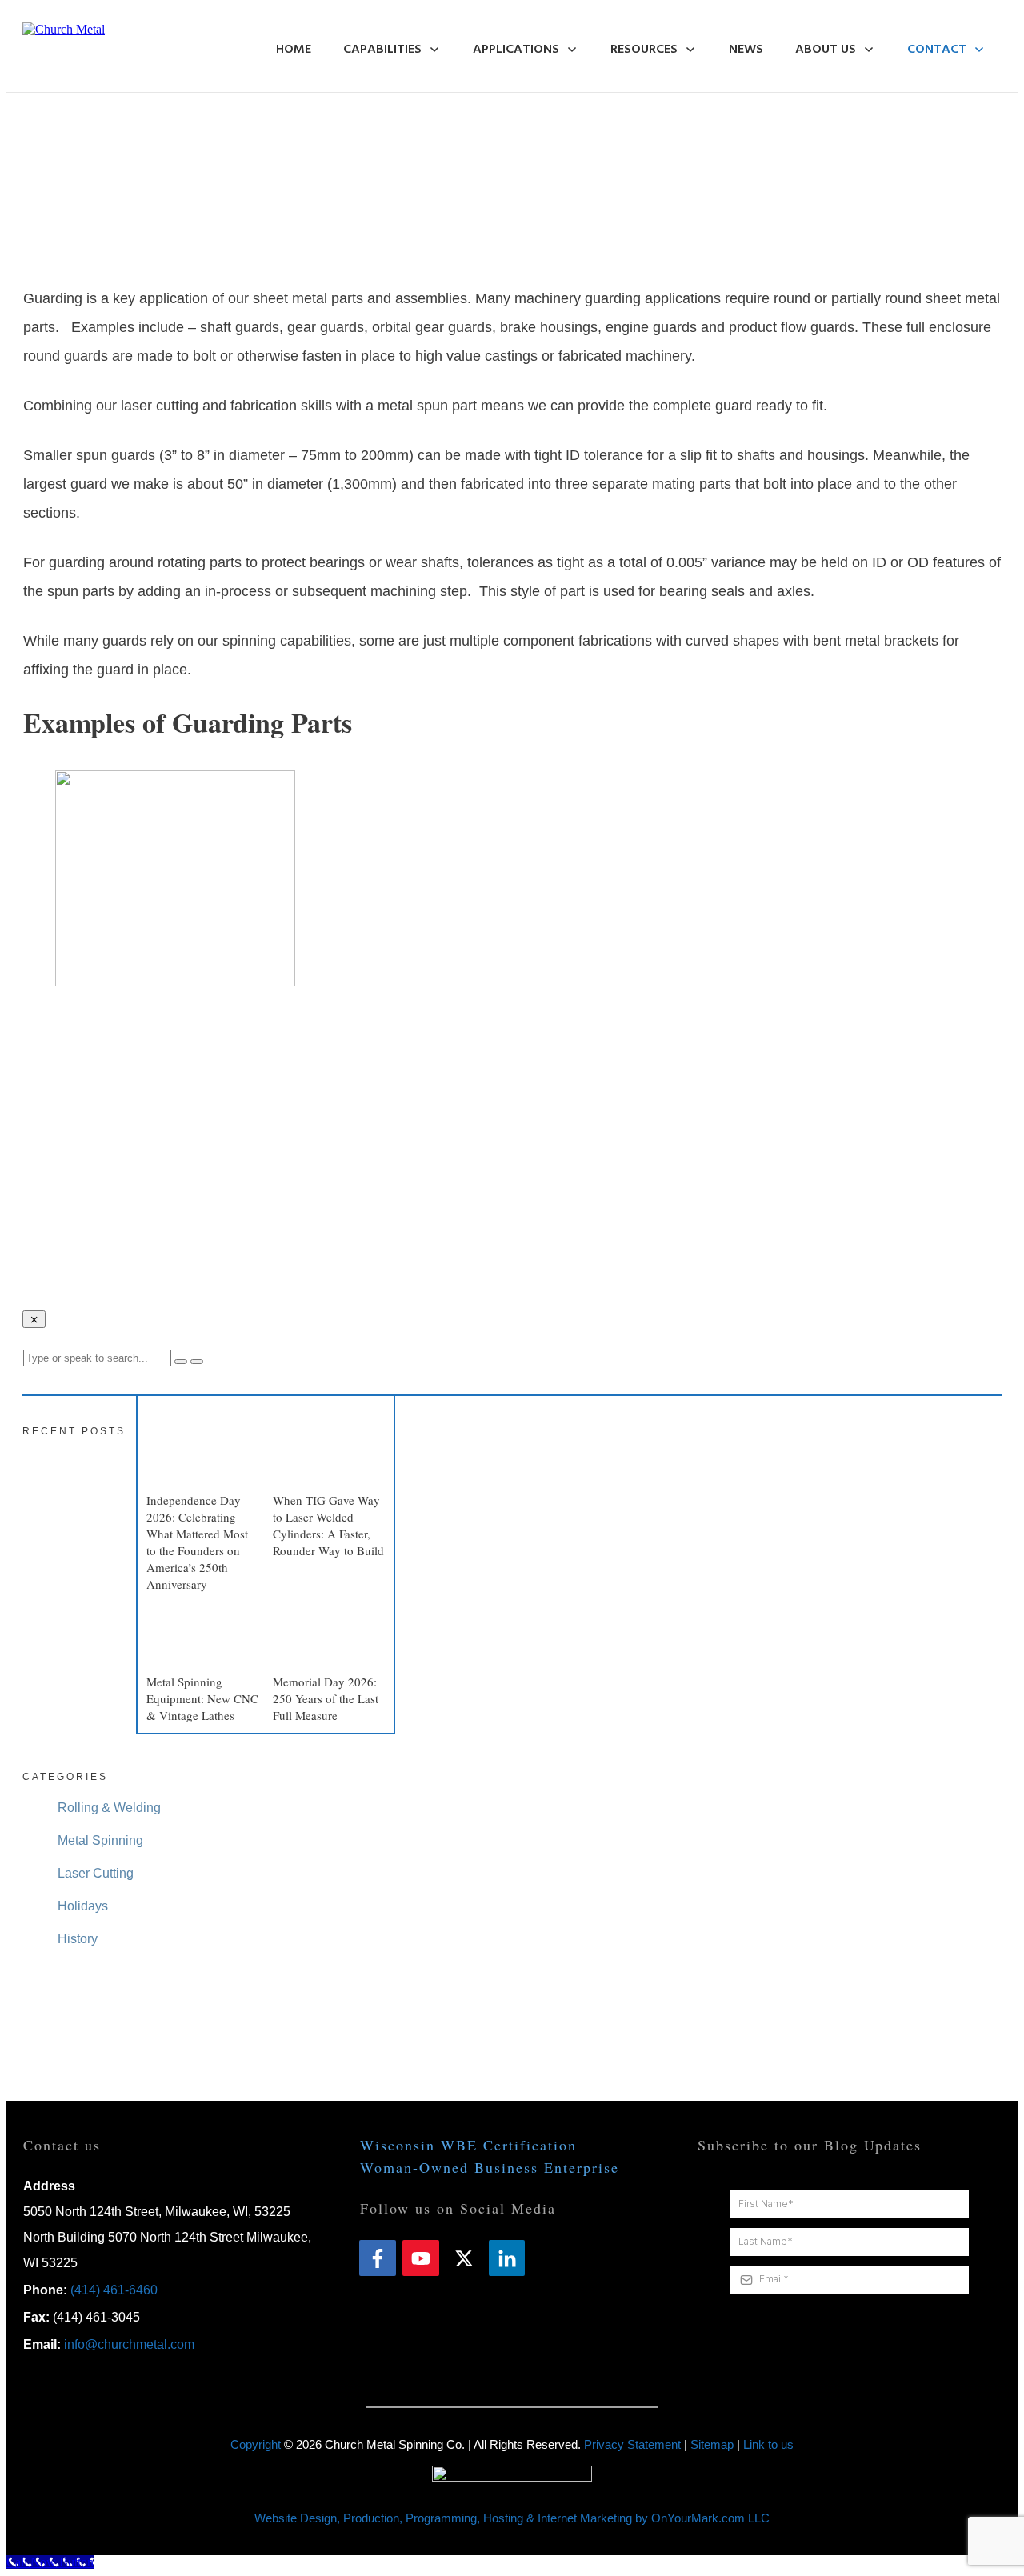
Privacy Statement (632, 2444)
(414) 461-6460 (114, 2290)
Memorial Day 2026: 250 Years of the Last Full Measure (326, 1698)
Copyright (256, 2444)
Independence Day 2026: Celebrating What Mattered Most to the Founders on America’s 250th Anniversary (197, 1542)
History (78, 1939)
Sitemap (712, 2444)
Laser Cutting (96, 1873)
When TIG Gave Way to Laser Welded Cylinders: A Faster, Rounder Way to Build (328, 1525)
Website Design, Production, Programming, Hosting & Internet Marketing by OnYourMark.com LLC (512, 2518)
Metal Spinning (100, 1840)
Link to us (768, 2444)
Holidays (83, 1906)
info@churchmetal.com (129, 2344)
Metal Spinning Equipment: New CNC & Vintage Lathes (202, 1698)
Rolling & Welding (109, 1808)
